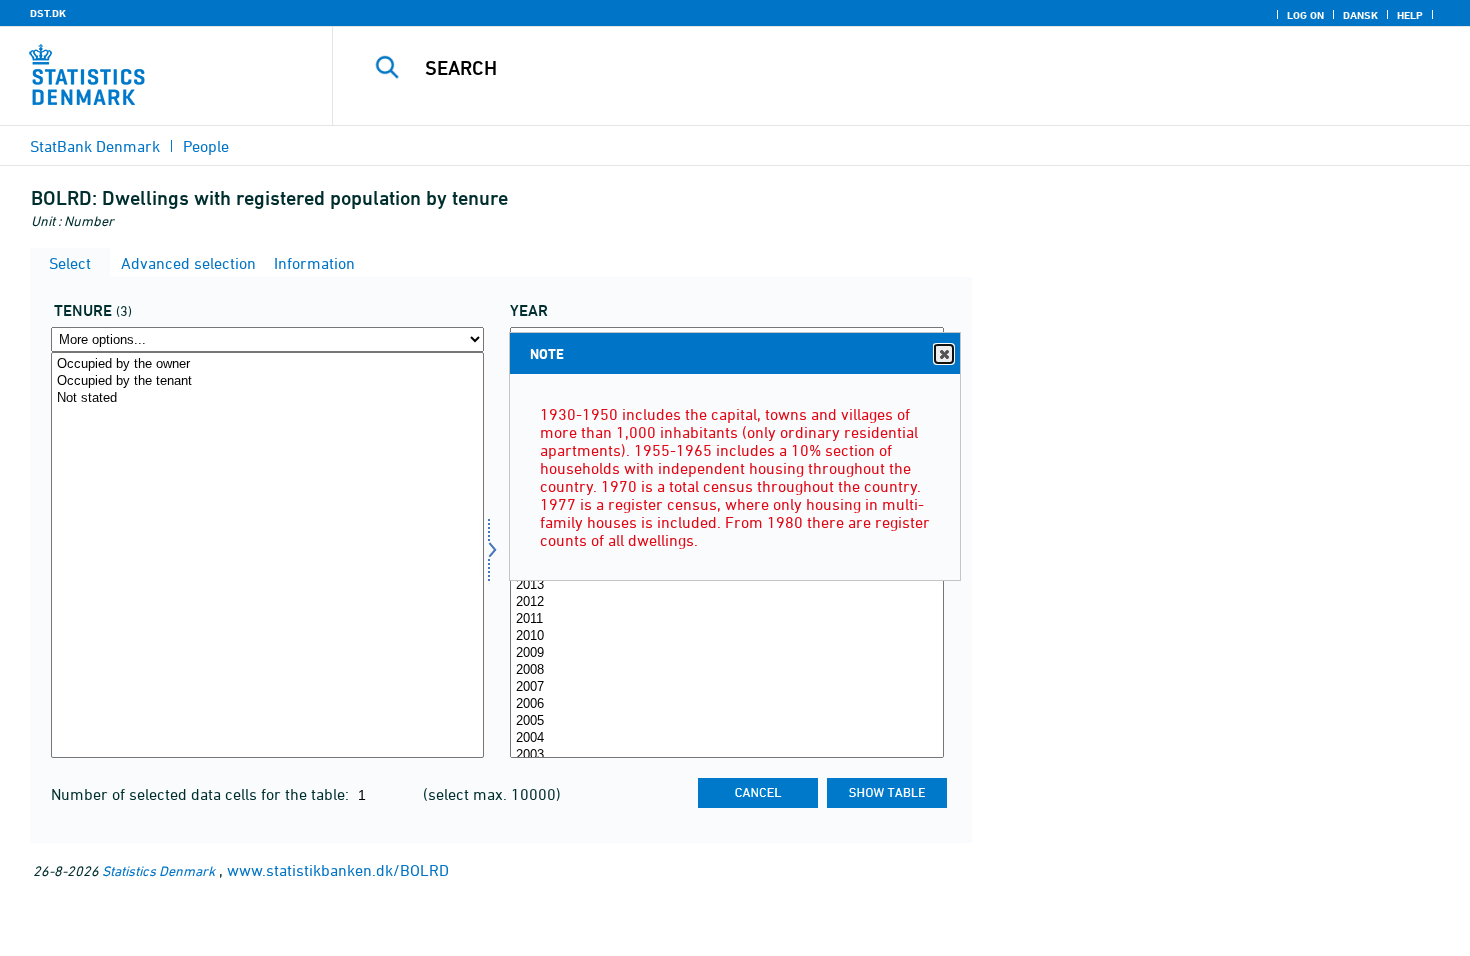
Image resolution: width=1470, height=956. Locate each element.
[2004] (726, 738)
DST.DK (48, 13)
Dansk (1360, 15)
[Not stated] (267, 398)
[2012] (726, 602)
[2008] (726, 670)
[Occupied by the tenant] (267, 381)
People (206, 146)
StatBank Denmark (95, 146)
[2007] (726, 687)
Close (944, 354)
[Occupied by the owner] (267, 364)
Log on (1305, 15)
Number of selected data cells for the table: (202, 794)
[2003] (726, 755)
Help (1410, 15)
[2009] (726, 653)
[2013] (726, 585)
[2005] (726, 721)
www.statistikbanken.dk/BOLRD (338, 870)
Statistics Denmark (158, 870)
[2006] (726, 704)
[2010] (726, 636)
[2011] (726, 619)
